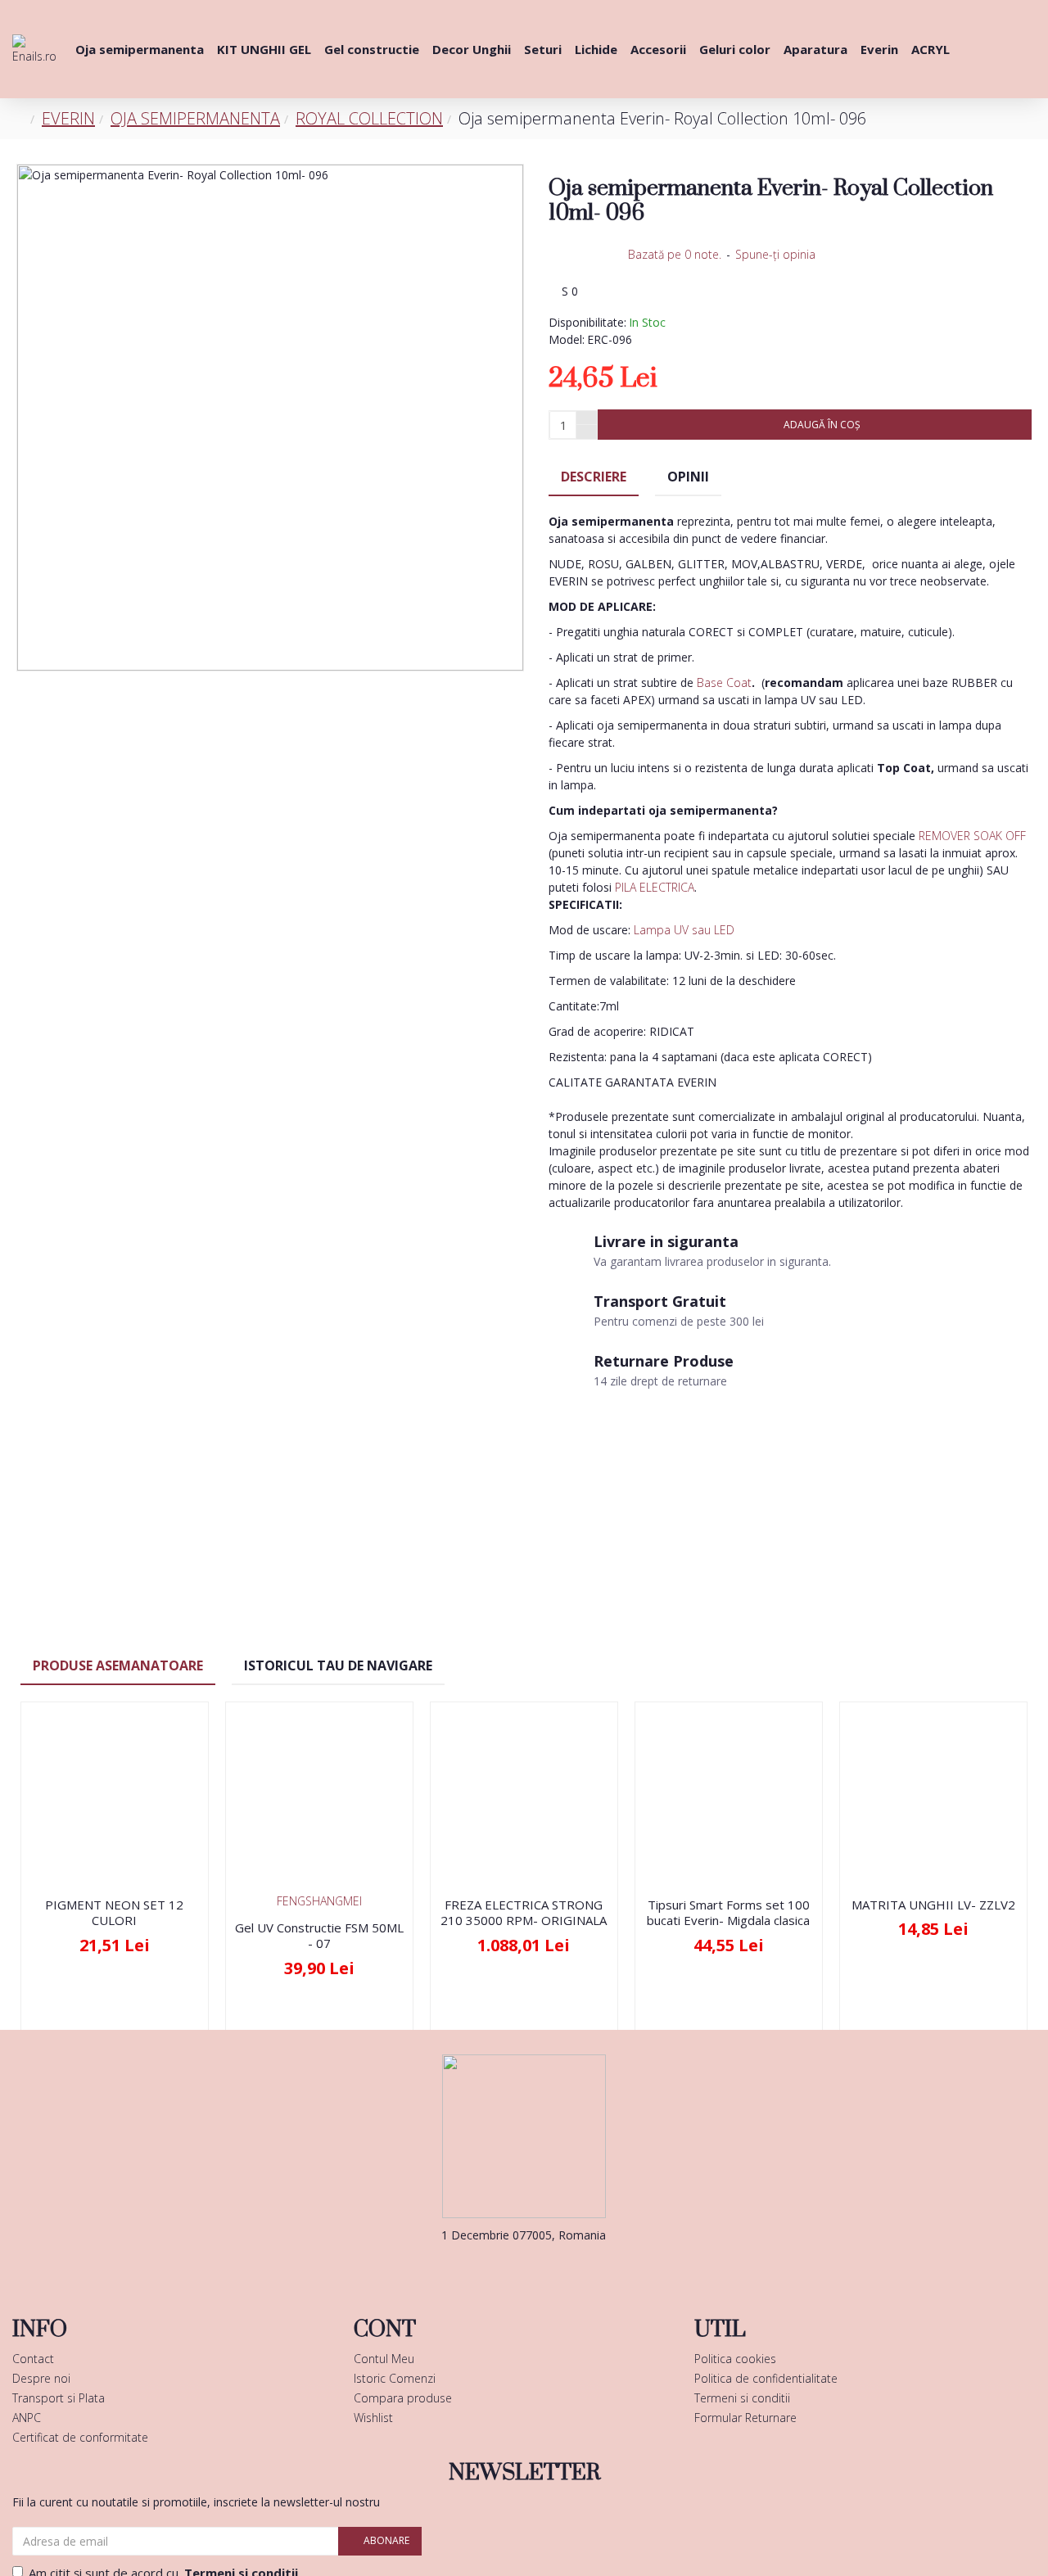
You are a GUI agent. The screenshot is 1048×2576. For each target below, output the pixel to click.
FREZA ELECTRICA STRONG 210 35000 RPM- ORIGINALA (524, 1913)
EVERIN (68, 118)
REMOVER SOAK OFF (972, 836)
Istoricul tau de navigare (338, 1665)
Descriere (594, 477)
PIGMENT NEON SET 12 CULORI (114, 1913)
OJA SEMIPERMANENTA (195, 118)
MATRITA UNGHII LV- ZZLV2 (933, 1905)
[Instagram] (549, 2268)
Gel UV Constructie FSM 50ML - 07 (319, 1936)
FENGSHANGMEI (319, 1901)
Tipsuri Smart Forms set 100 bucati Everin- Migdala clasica (728, 1913)
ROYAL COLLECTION (369, 118)
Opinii (688, 477)
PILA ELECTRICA (655, 887)
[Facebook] (499, 2268)
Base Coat (724, 682)
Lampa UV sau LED (684, 930)
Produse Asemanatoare (118, 1665)
